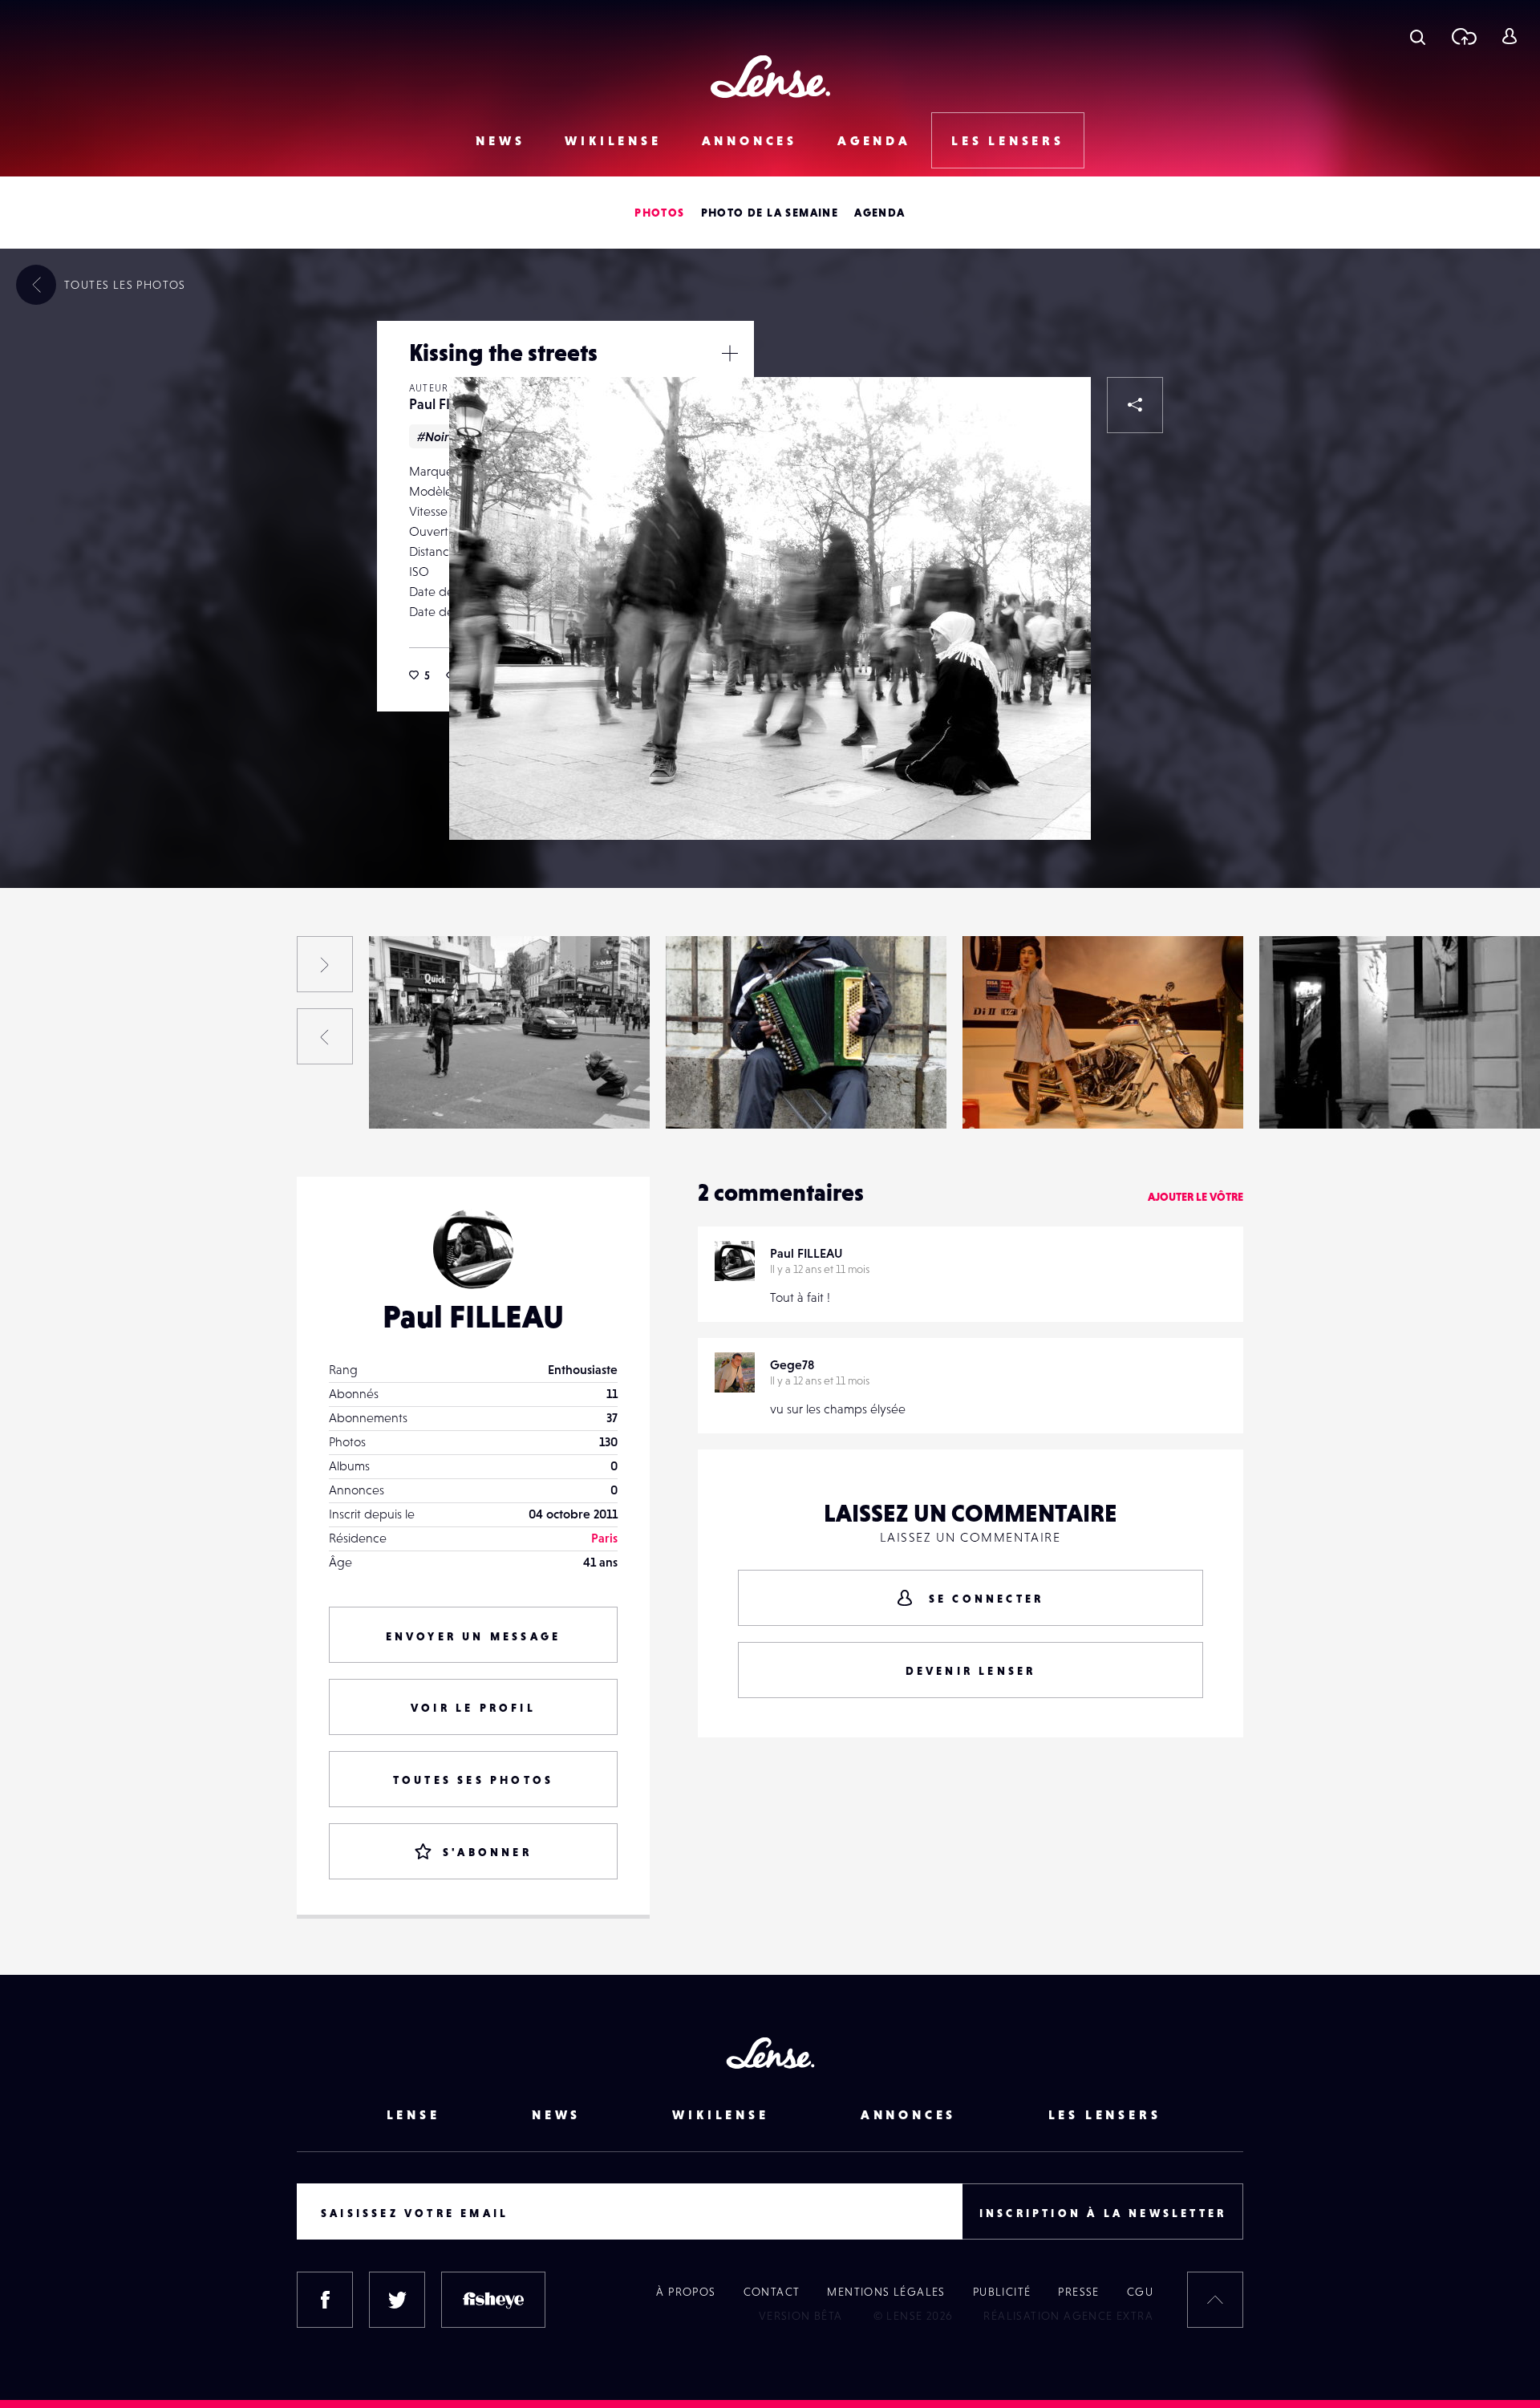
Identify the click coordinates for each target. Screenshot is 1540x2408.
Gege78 (792, 1364)
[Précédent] (325, 1036)
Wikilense (613, 140)
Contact (772, 2292)
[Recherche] (1418, 36)
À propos (686, 2292)
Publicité (1002, 2292)
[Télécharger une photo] (1463, 36)
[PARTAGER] (1135, 405)
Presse (1078, 2292)
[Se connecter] (1509, 36)
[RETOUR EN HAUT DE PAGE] (1215, 2300)
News (500, 140)
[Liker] (1055, 413)
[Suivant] (325, 964)
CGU (1140, 2292)
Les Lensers (1008, 140)
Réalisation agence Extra (1068, 2316)
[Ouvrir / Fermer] (730, 353)
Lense (413, 2114)
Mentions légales (886, 2292)
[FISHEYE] (493, 2300)
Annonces (750, 140)
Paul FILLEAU (124, 1096)
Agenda (874, 140)
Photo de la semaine (770, 213)
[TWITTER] (397, 2300)
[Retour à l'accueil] (770, 77)
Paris (604, 1538)
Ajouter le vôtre (1196, 1197)
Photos (659, 213)
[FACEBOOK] (325, 2300)
